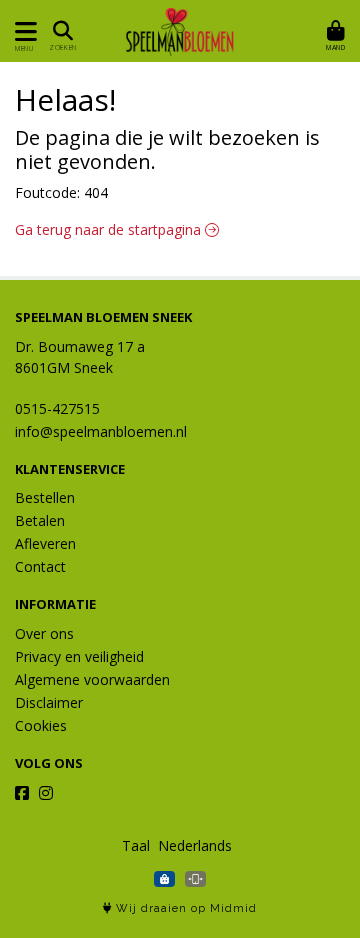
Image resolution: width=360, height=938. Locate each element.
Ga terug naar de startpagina (110, 229)
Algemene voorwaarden (92, 679)
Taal (136, 845)
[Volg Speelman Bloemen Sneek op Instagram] (46, 793)
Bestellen (45, 497)
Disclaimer (49, 702)
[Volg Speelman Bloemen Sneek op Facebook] (22, 793)
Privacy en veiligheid (79, 656)
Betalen (40, 520)
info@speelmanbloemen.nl (101, 431)
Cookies (41, 725)
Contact (40, 566)
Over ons (44, 633)
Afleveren (45, 543)
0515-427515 (57, 408)
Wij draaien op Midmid (184, 908)
